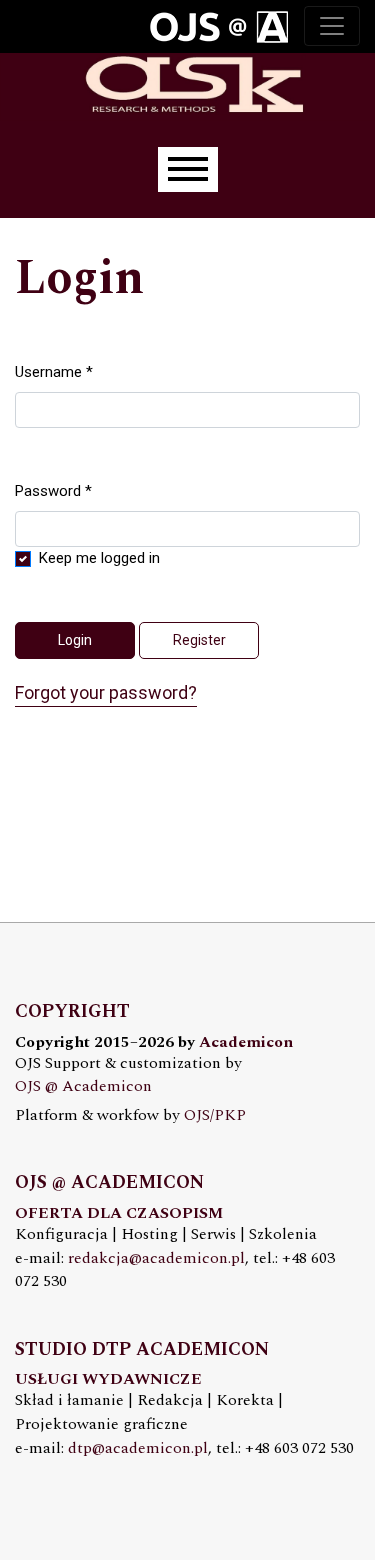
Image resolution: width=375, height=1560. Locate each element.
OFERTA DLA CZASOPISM (119, 1213)
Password (53, 490)
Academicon (246, 1042)
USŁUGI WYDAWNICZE (108, 1379)
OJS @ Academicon (83, 1086)
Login (75, 640)
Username (54, 371)
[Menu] (188, 169)
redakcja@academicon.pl (156, 1258)
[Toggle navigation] (332, 26)
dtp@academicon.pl (138, 1448)
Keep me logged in (99, 558)
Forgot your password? (106, 692)
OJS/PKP (215, 1115)
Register (199, 640)
